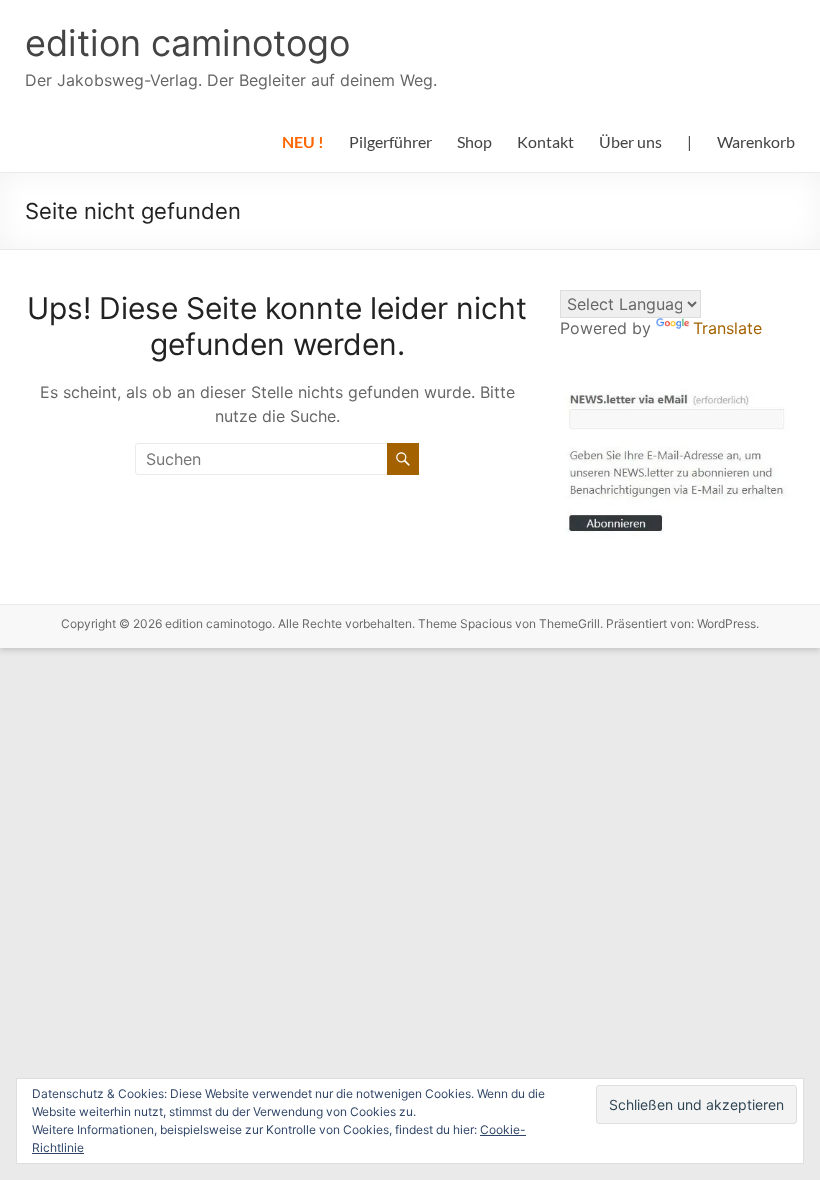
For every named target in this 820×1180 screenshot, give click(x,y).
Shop (474, 141)
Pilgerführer (390, 141)
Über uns (630, 141)
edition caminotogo (187, 43)
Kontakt (545, 141)
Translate (727, 328)
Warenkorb (756, 141)
